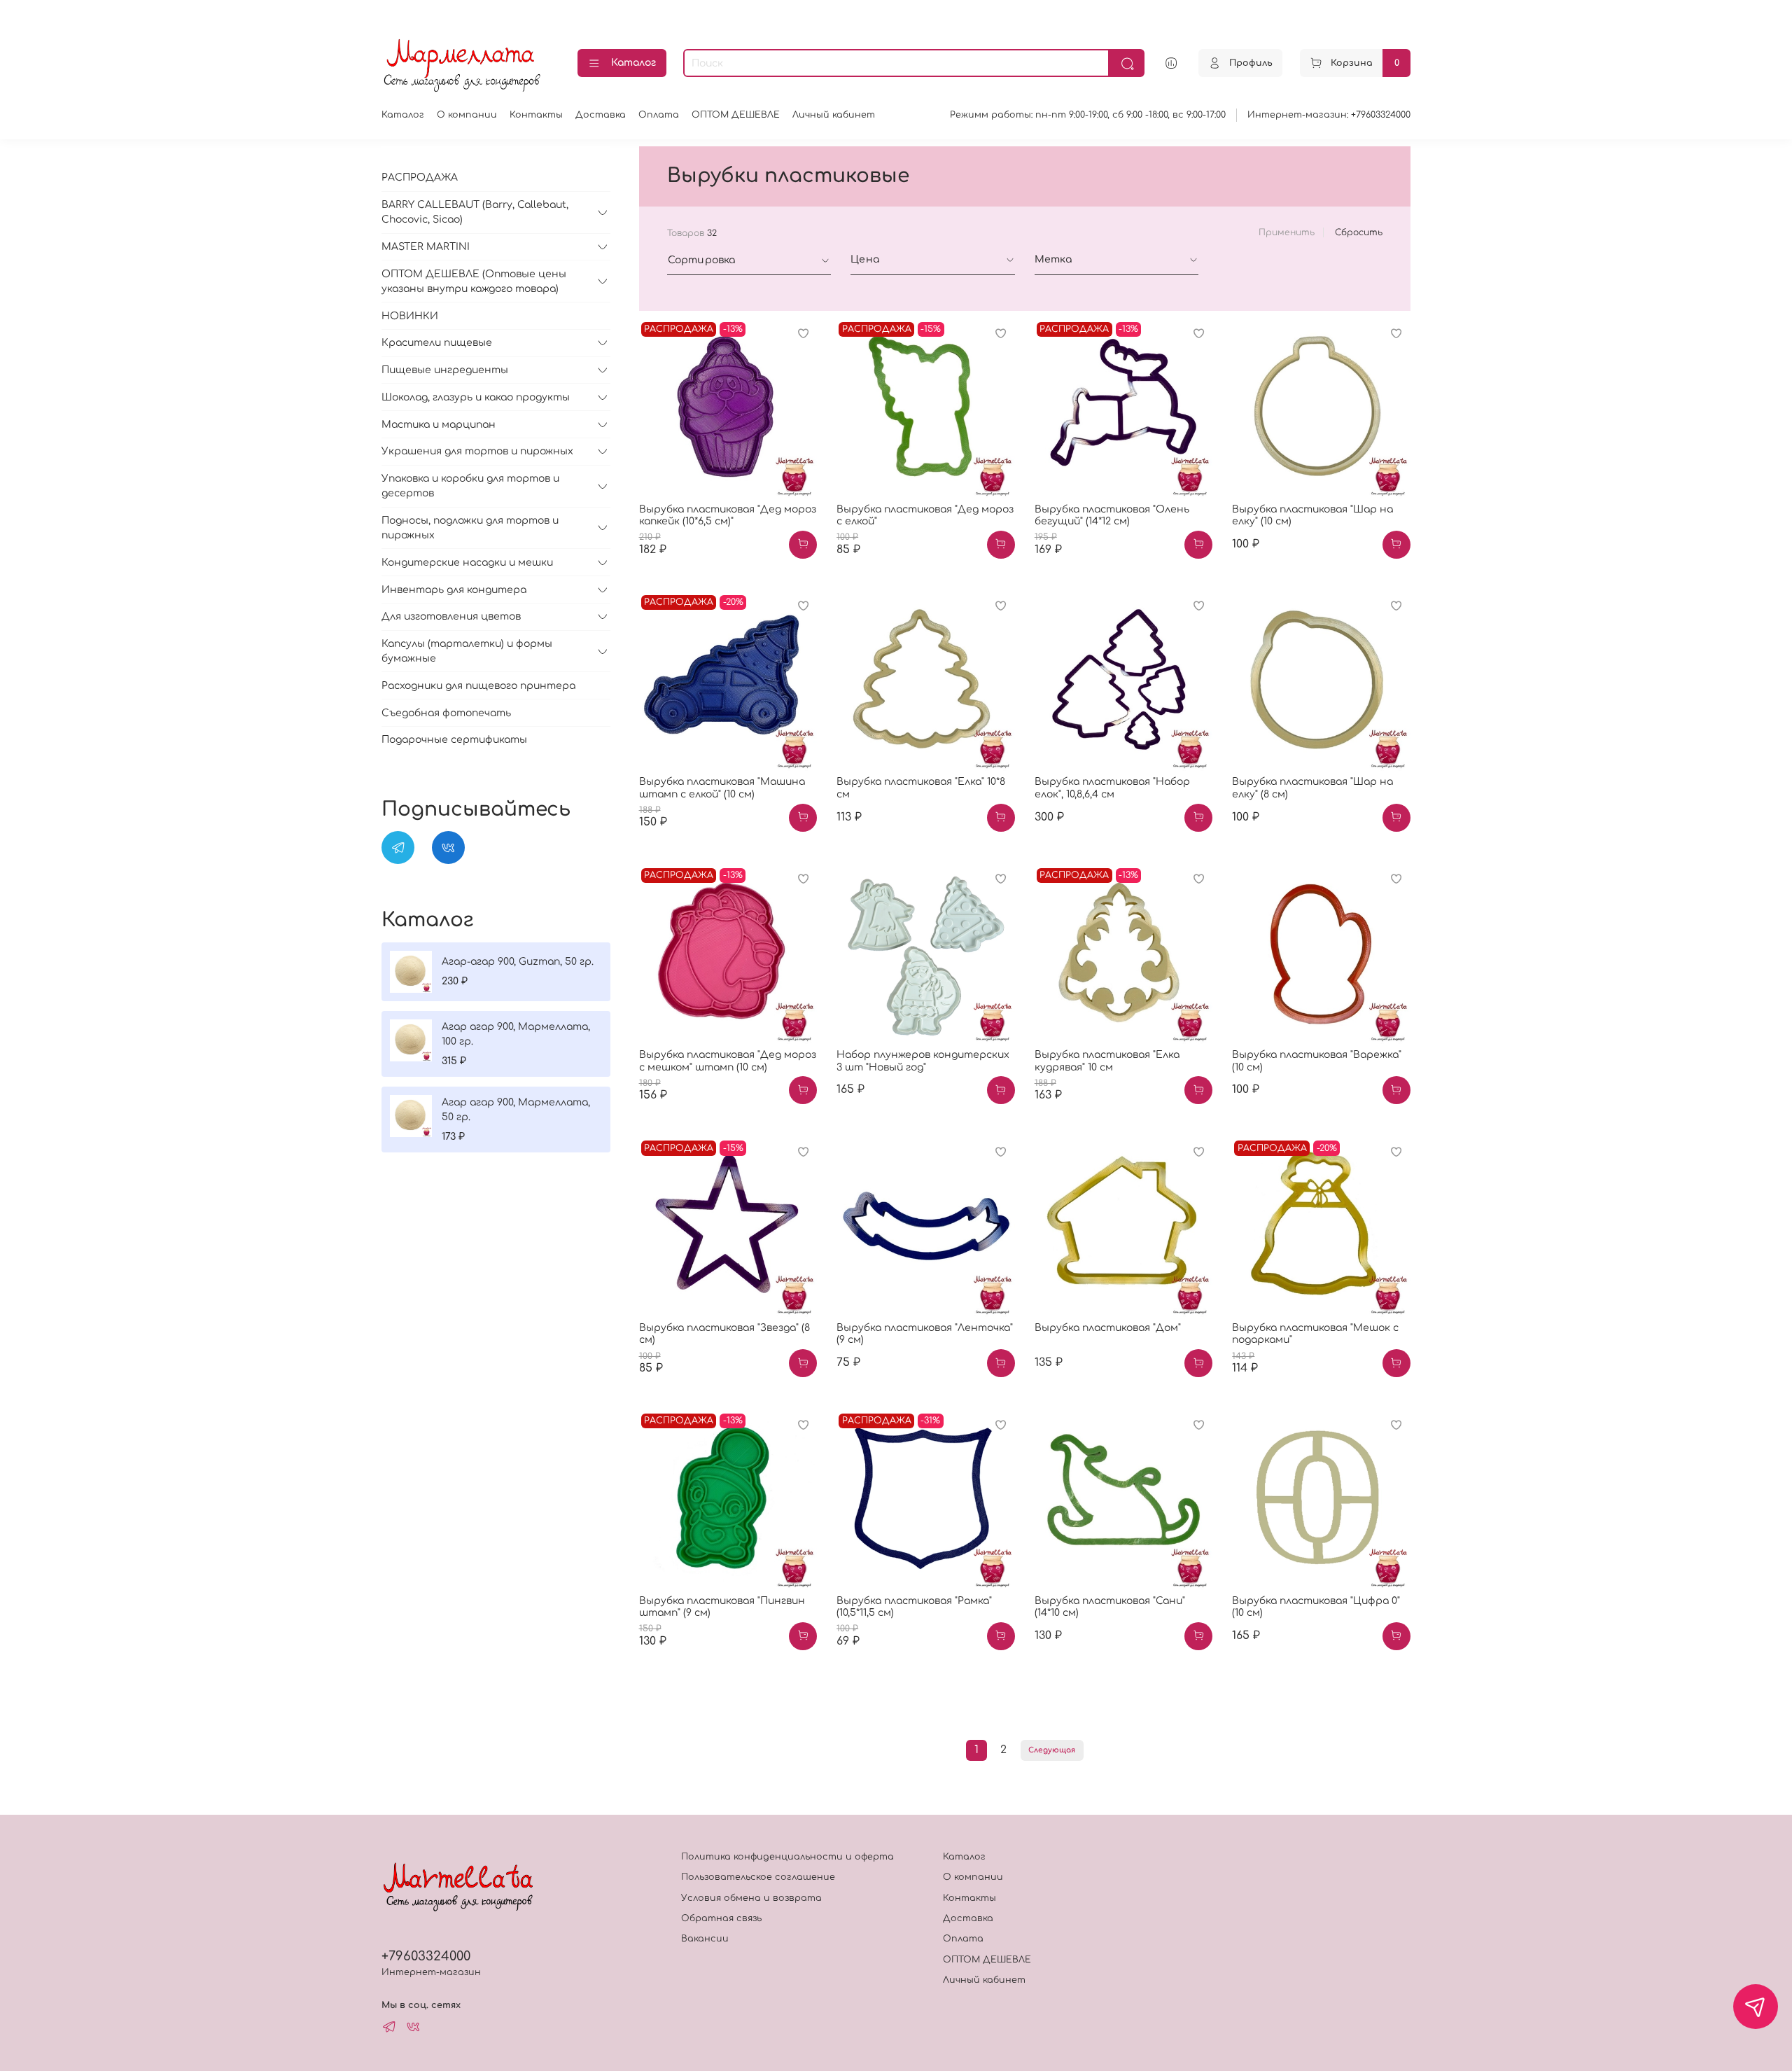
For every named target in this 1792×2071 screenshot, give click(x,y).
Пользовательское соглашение (758, 1877)
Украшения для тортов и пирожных (477, 451)
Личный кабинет (834, 115)
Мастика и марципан (439, 425)
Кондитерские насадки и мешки (467, 563)
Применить (1287, 232)
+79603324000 (426, 1956)
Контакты (536, 115)
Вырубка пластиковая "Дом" (1108, 1328)
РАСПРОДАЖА (420, 177)
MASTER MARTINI (426, 247)
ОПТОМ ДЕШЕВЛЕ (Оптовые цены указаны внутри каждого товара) (474, 281)
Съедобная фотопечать (446, 713)
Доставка (601, 115)
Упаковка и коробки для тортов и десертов (470, 486)
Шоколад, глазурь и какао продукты (476, 397)
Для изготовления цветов (451, 616)
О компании (467, 115)
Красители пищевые (437, 343)
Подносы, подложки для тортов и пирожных (470, 528)
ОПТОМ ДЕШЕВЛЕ (736, 115)
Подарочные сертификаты (454, 740)
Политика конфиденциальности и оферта (787, 1857)
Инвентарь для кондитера (454, 590)
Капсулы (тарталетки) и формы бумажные (467, 651)
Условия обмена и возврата (751, 1898)
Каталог (633, 63)
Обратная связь (721, 1918)
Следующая (1052, 1750)
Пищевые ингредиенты (445, 370)
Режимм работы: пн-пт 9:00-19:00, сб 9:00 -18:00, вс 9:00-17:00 (1088, 115)
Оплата (659, 115)
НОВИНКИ (410, 316)
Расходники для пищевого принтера (478, 686)
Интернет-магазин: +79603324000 (1329, 115)
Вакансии (705, 1939)
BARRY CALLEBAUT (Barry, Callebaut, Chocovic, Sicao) (475, 212)
